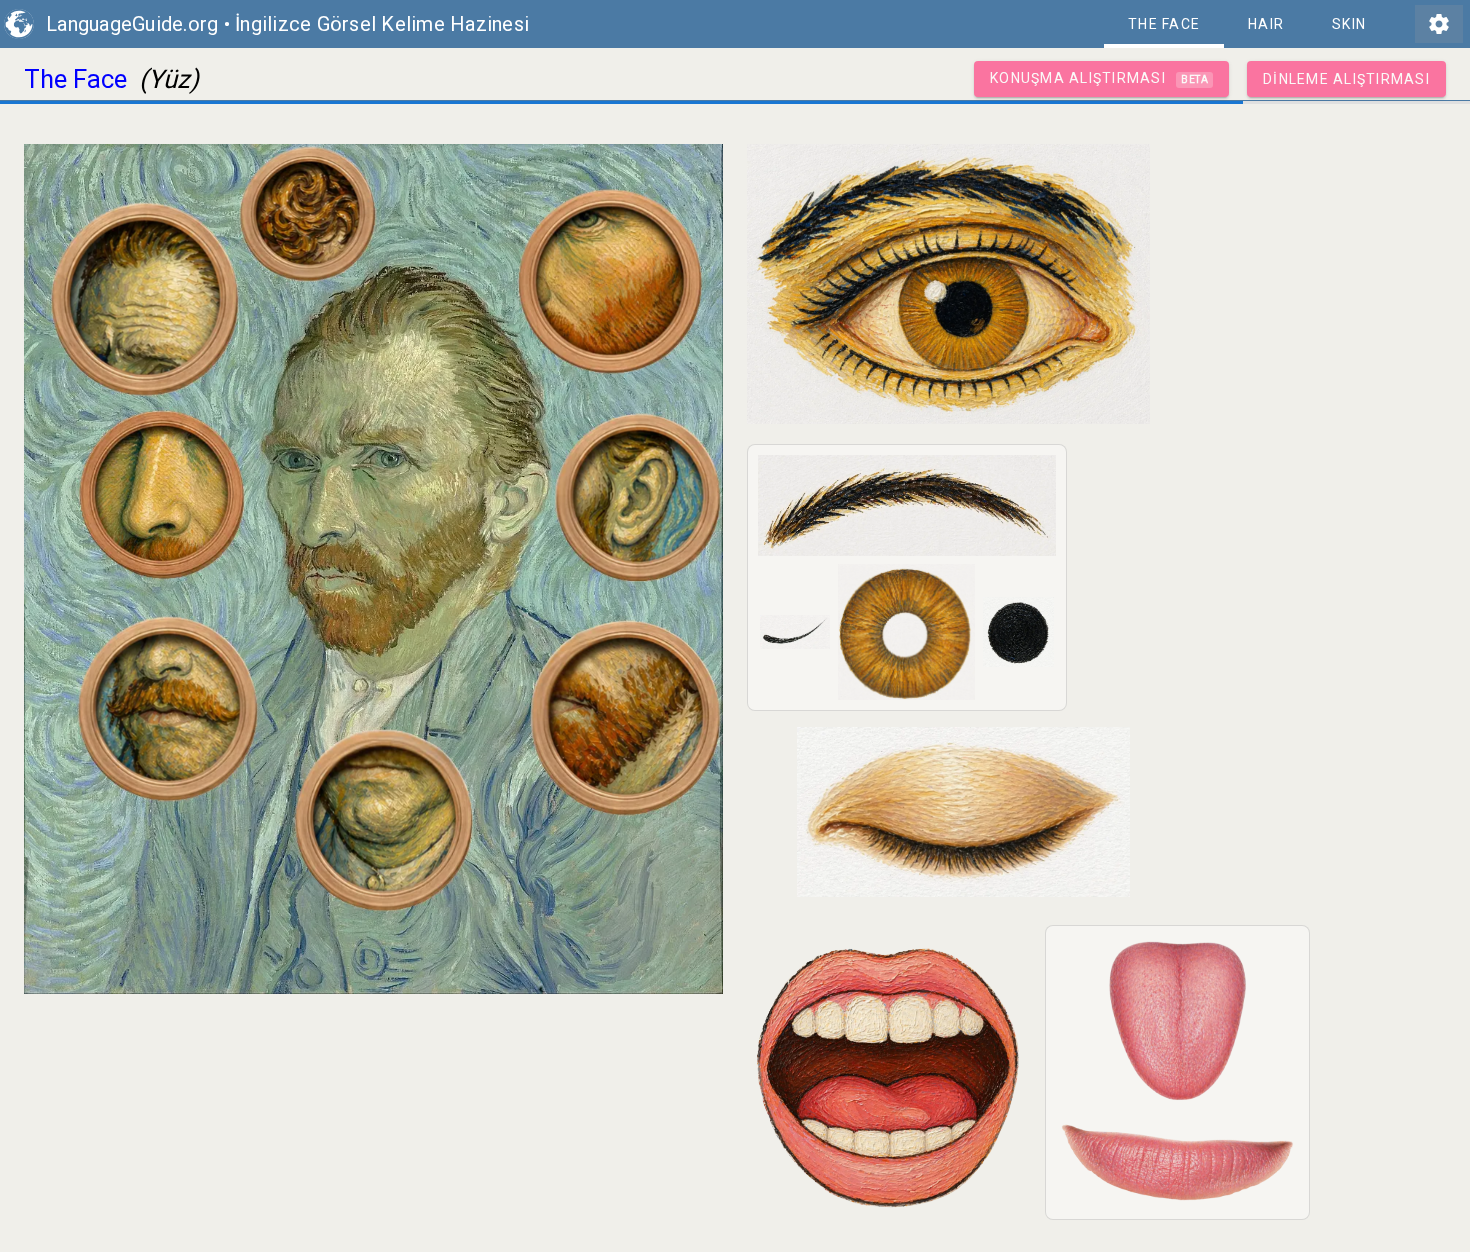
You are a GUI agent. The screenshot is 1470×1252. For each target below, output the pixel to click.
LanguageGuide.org (132, 24)
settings (1439, 24)
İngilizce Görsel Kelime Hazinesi (382, 24)
